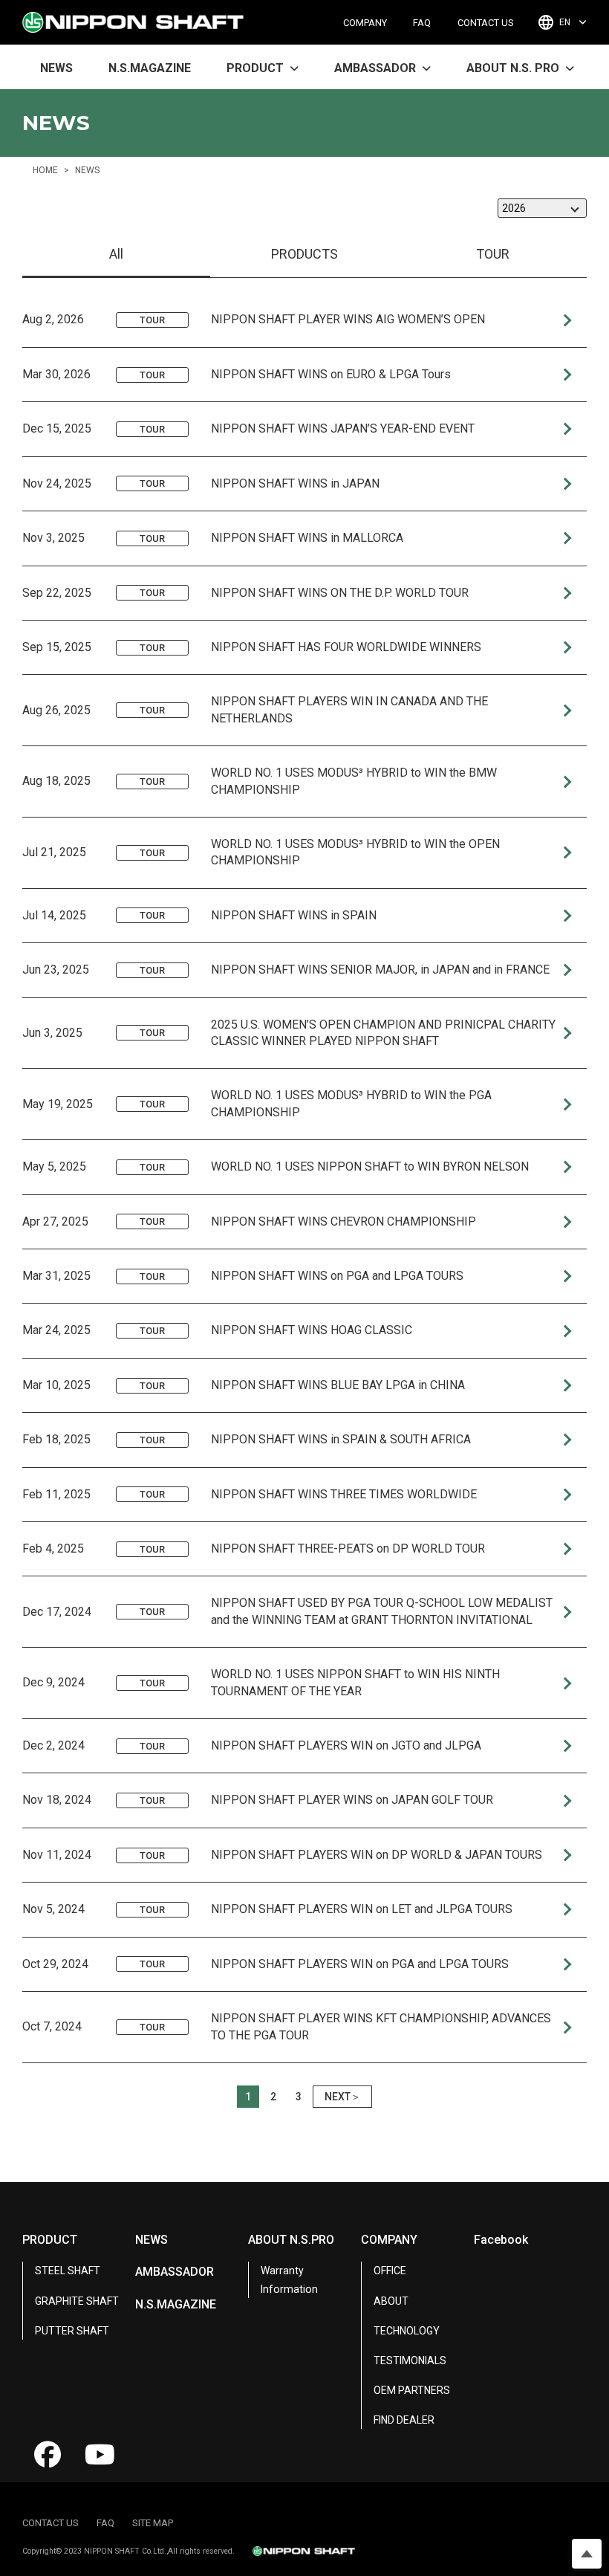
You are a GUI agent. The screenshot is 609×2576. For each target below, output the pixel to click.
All (116, 254)
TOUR (493, 254)
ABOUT (391, 2301)
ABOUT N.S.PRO (291, 2240)
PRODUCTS (304, 254)
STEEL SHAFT (68, 2271)
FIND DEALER (404, 2420)
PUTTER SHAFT (72, 2331)
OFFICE (390, 2271)
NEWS (56, 68)
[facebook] (48, 2455)
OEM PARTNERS (412, 2390)
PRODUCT (50, 2240)
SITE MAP (153, 2523)
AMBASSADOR (175, 2272)
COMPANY (365, 23)
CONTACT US (486, 23)
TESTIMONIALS (410, 2360)
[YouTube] (100, 2455)
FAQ (422, 23)
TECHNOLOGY (407, 2331)
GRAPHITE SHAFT (77, 2301)
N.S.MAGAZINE (150, 68)
